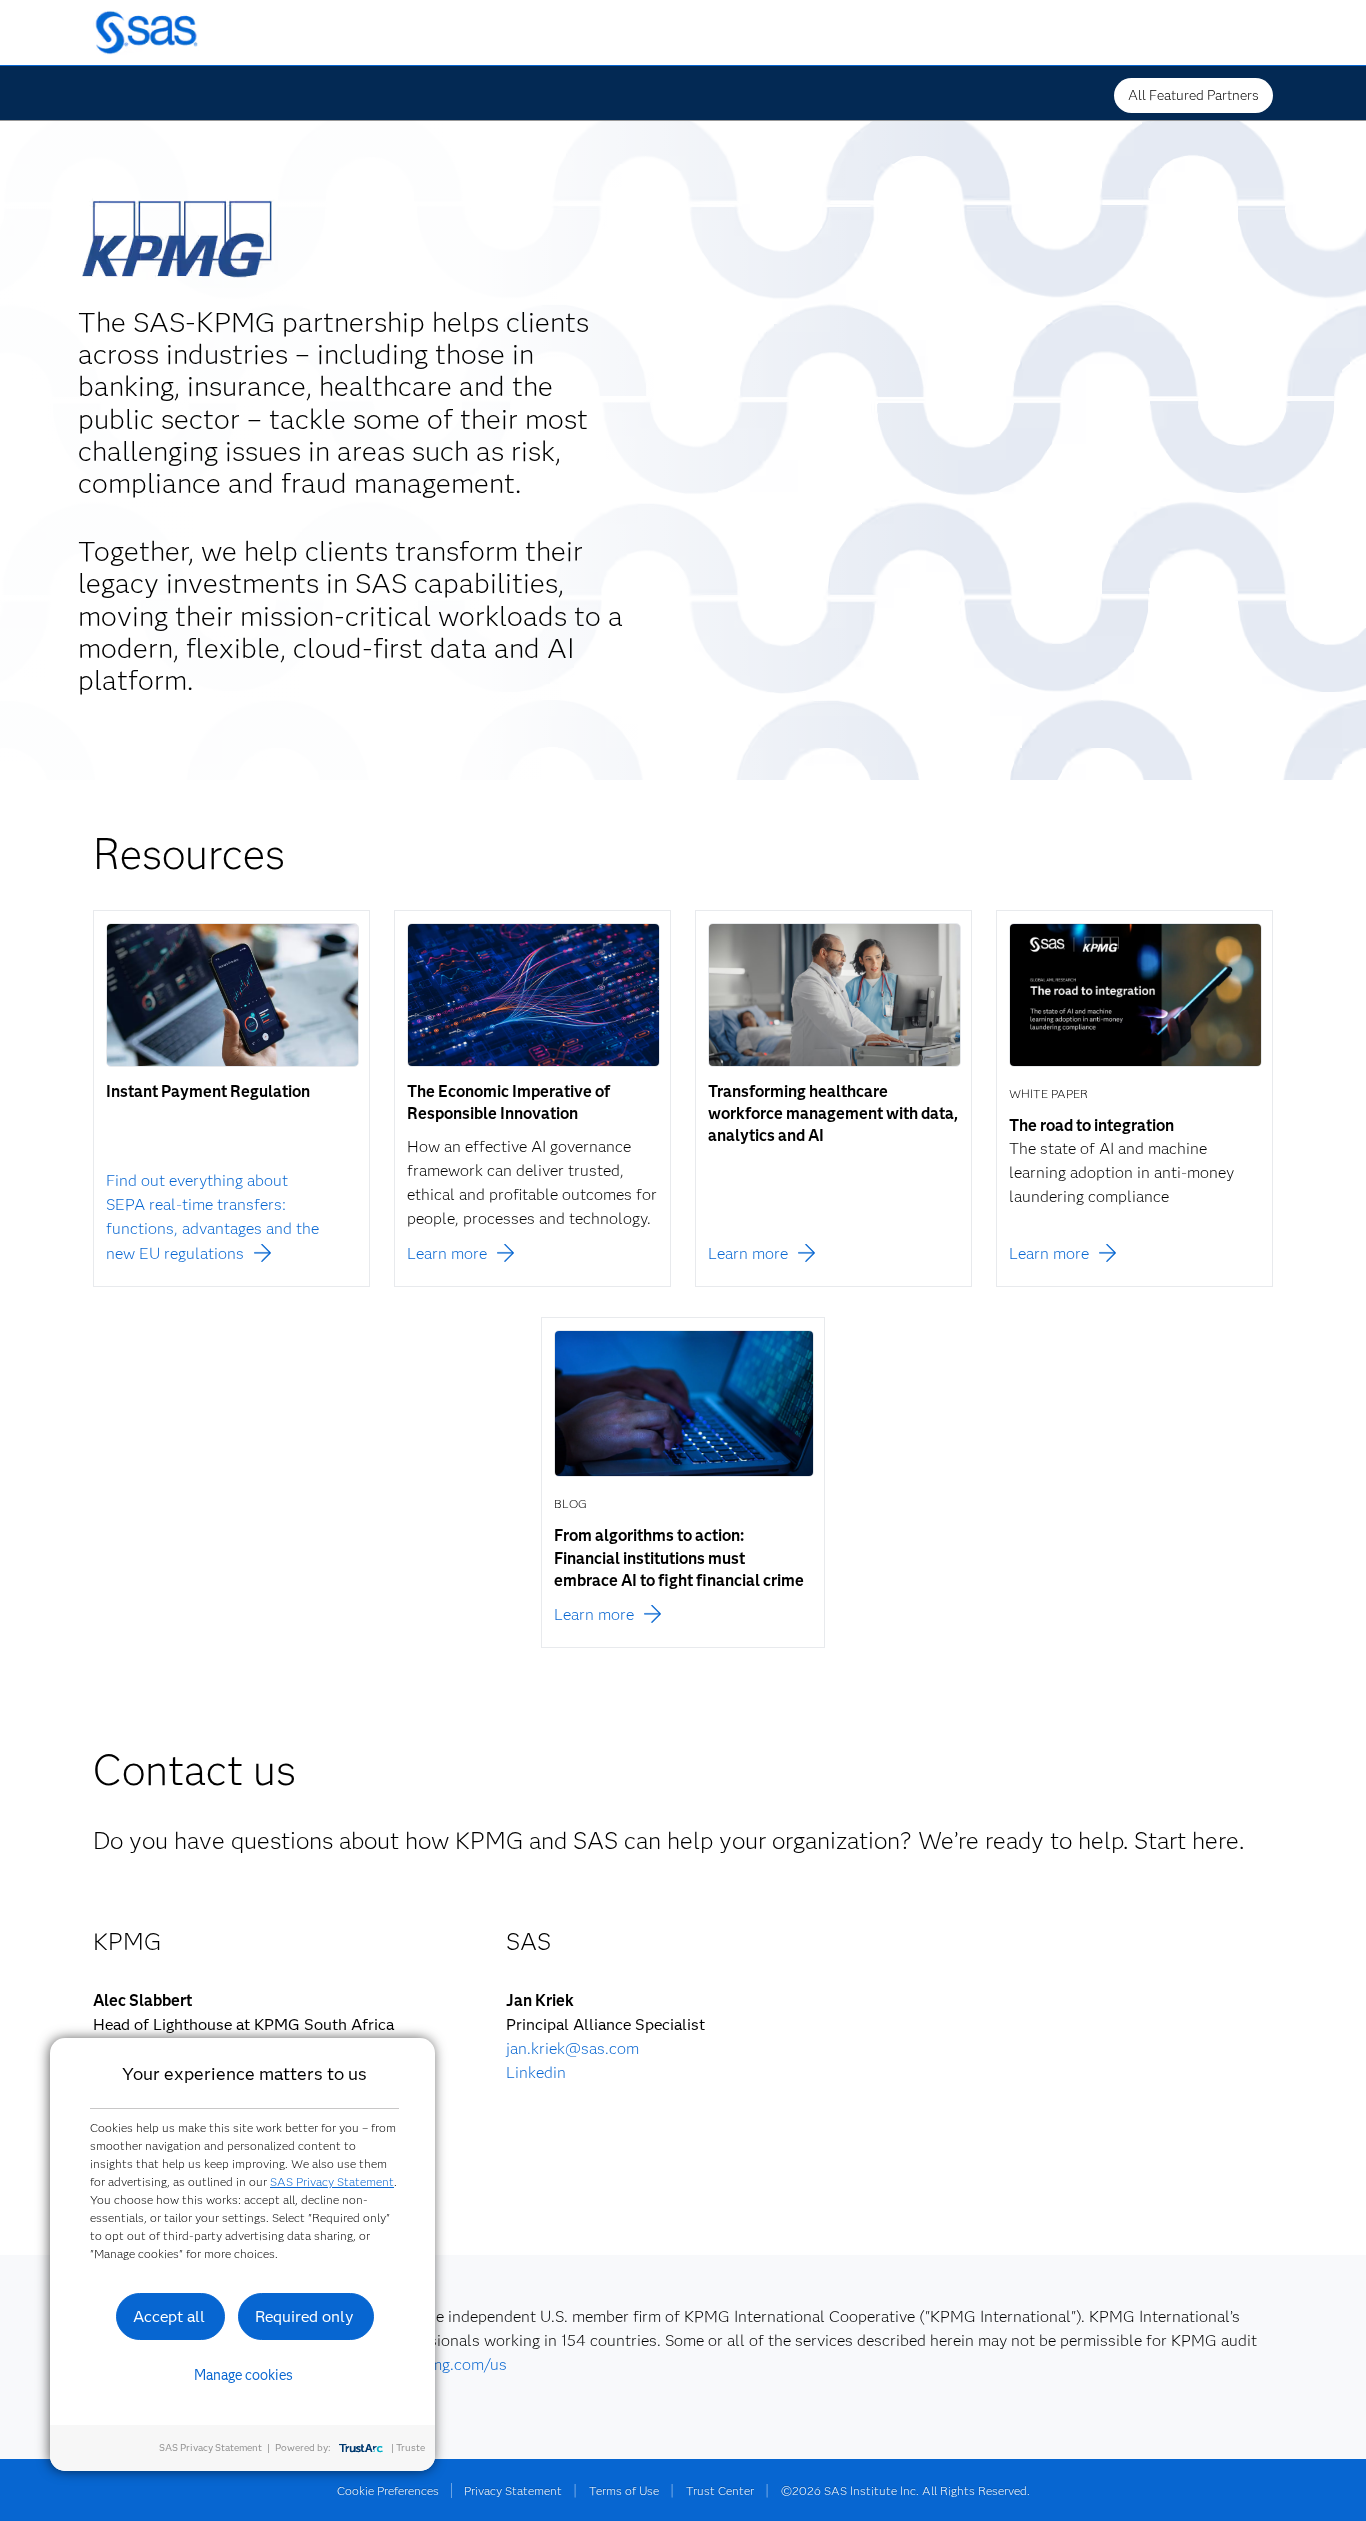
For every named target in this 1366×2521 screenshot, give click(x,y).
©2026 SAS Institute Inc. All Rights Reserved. (905, 2490)
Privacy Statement (513, 2490)
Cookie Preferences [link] (388, 2490)
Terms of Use (624, 2490)
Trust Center (720, 2490)
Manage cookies (243, 2375)
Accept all (169, 2316)
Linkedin (536, 2072)
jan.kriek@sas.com (572, 2048)
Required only (304, 2316)
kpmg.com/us (459, 2364)
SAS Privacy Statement (332, 2181)
